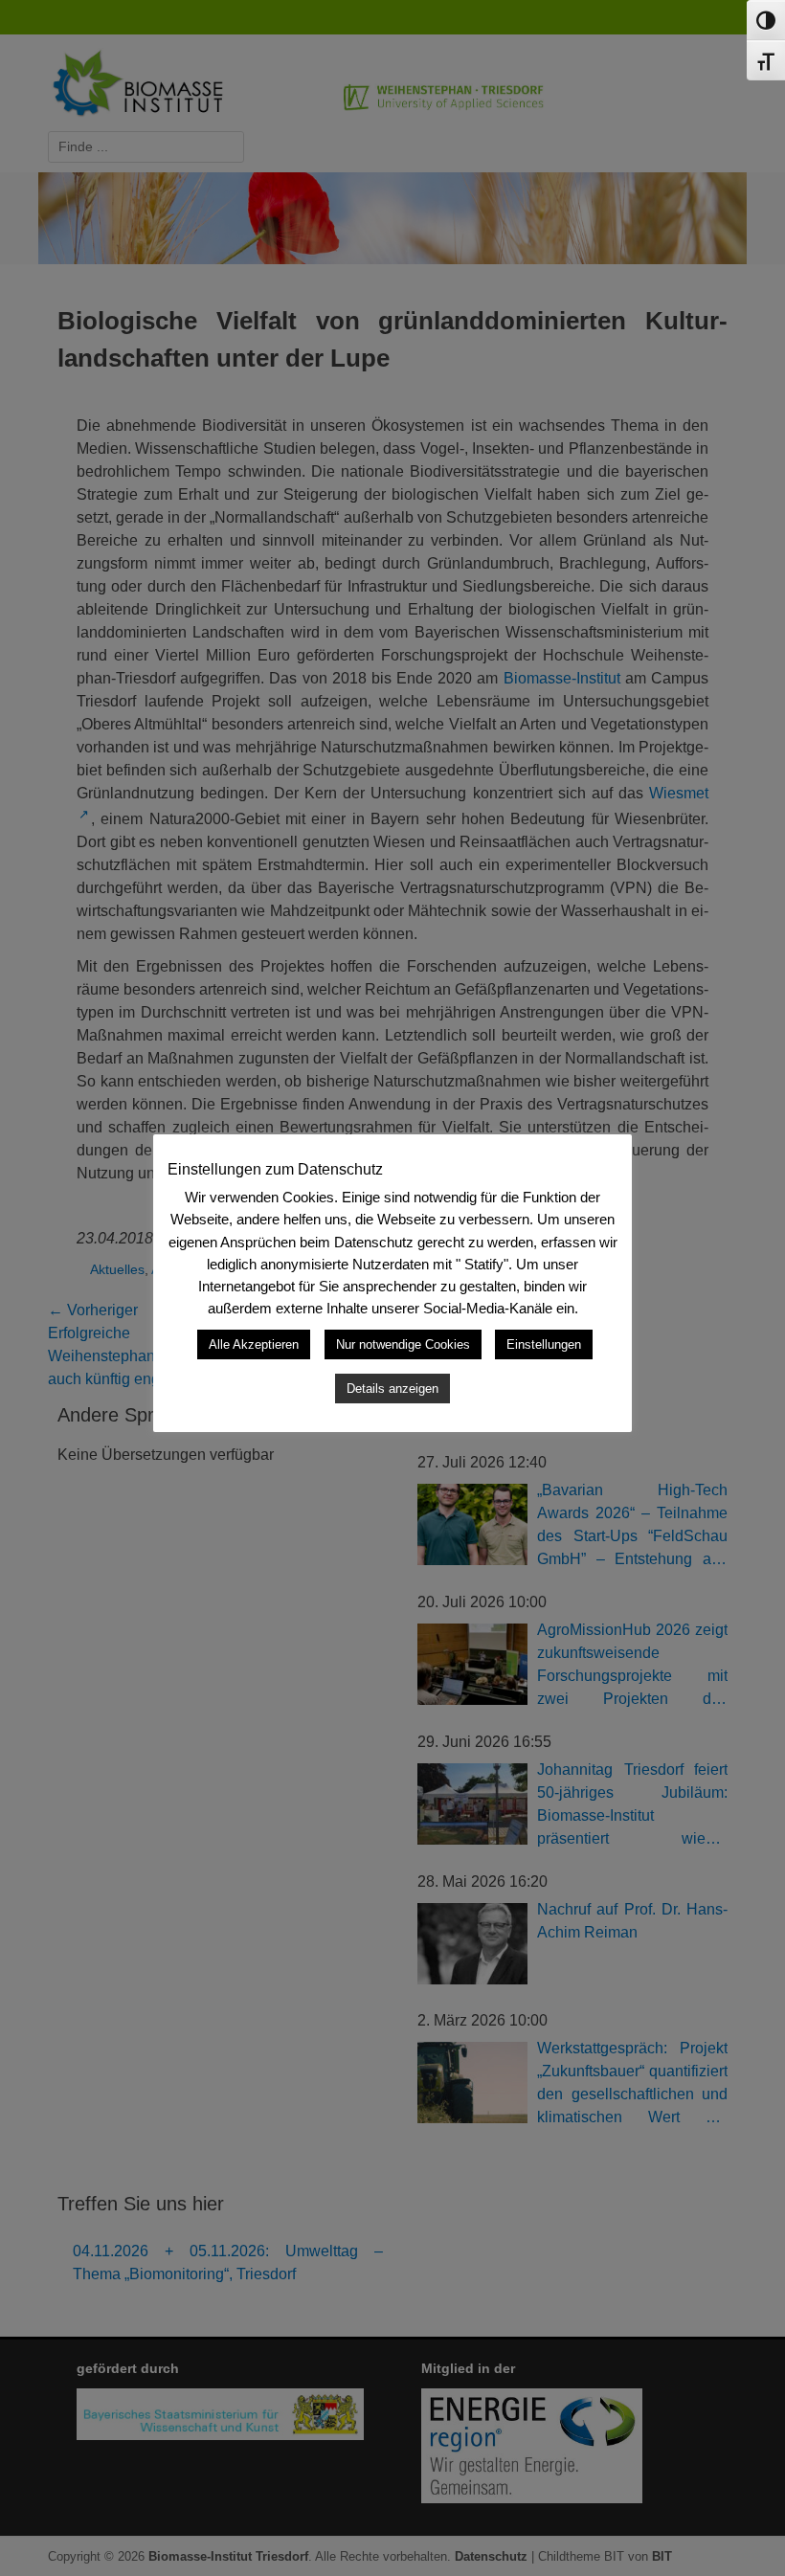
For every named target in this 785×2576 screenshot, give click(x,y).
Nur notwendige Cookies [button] (403, 1344)
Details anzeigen (392, 1389)
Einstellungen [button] (544, 1344)
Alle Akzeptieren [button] (254, 1344)
